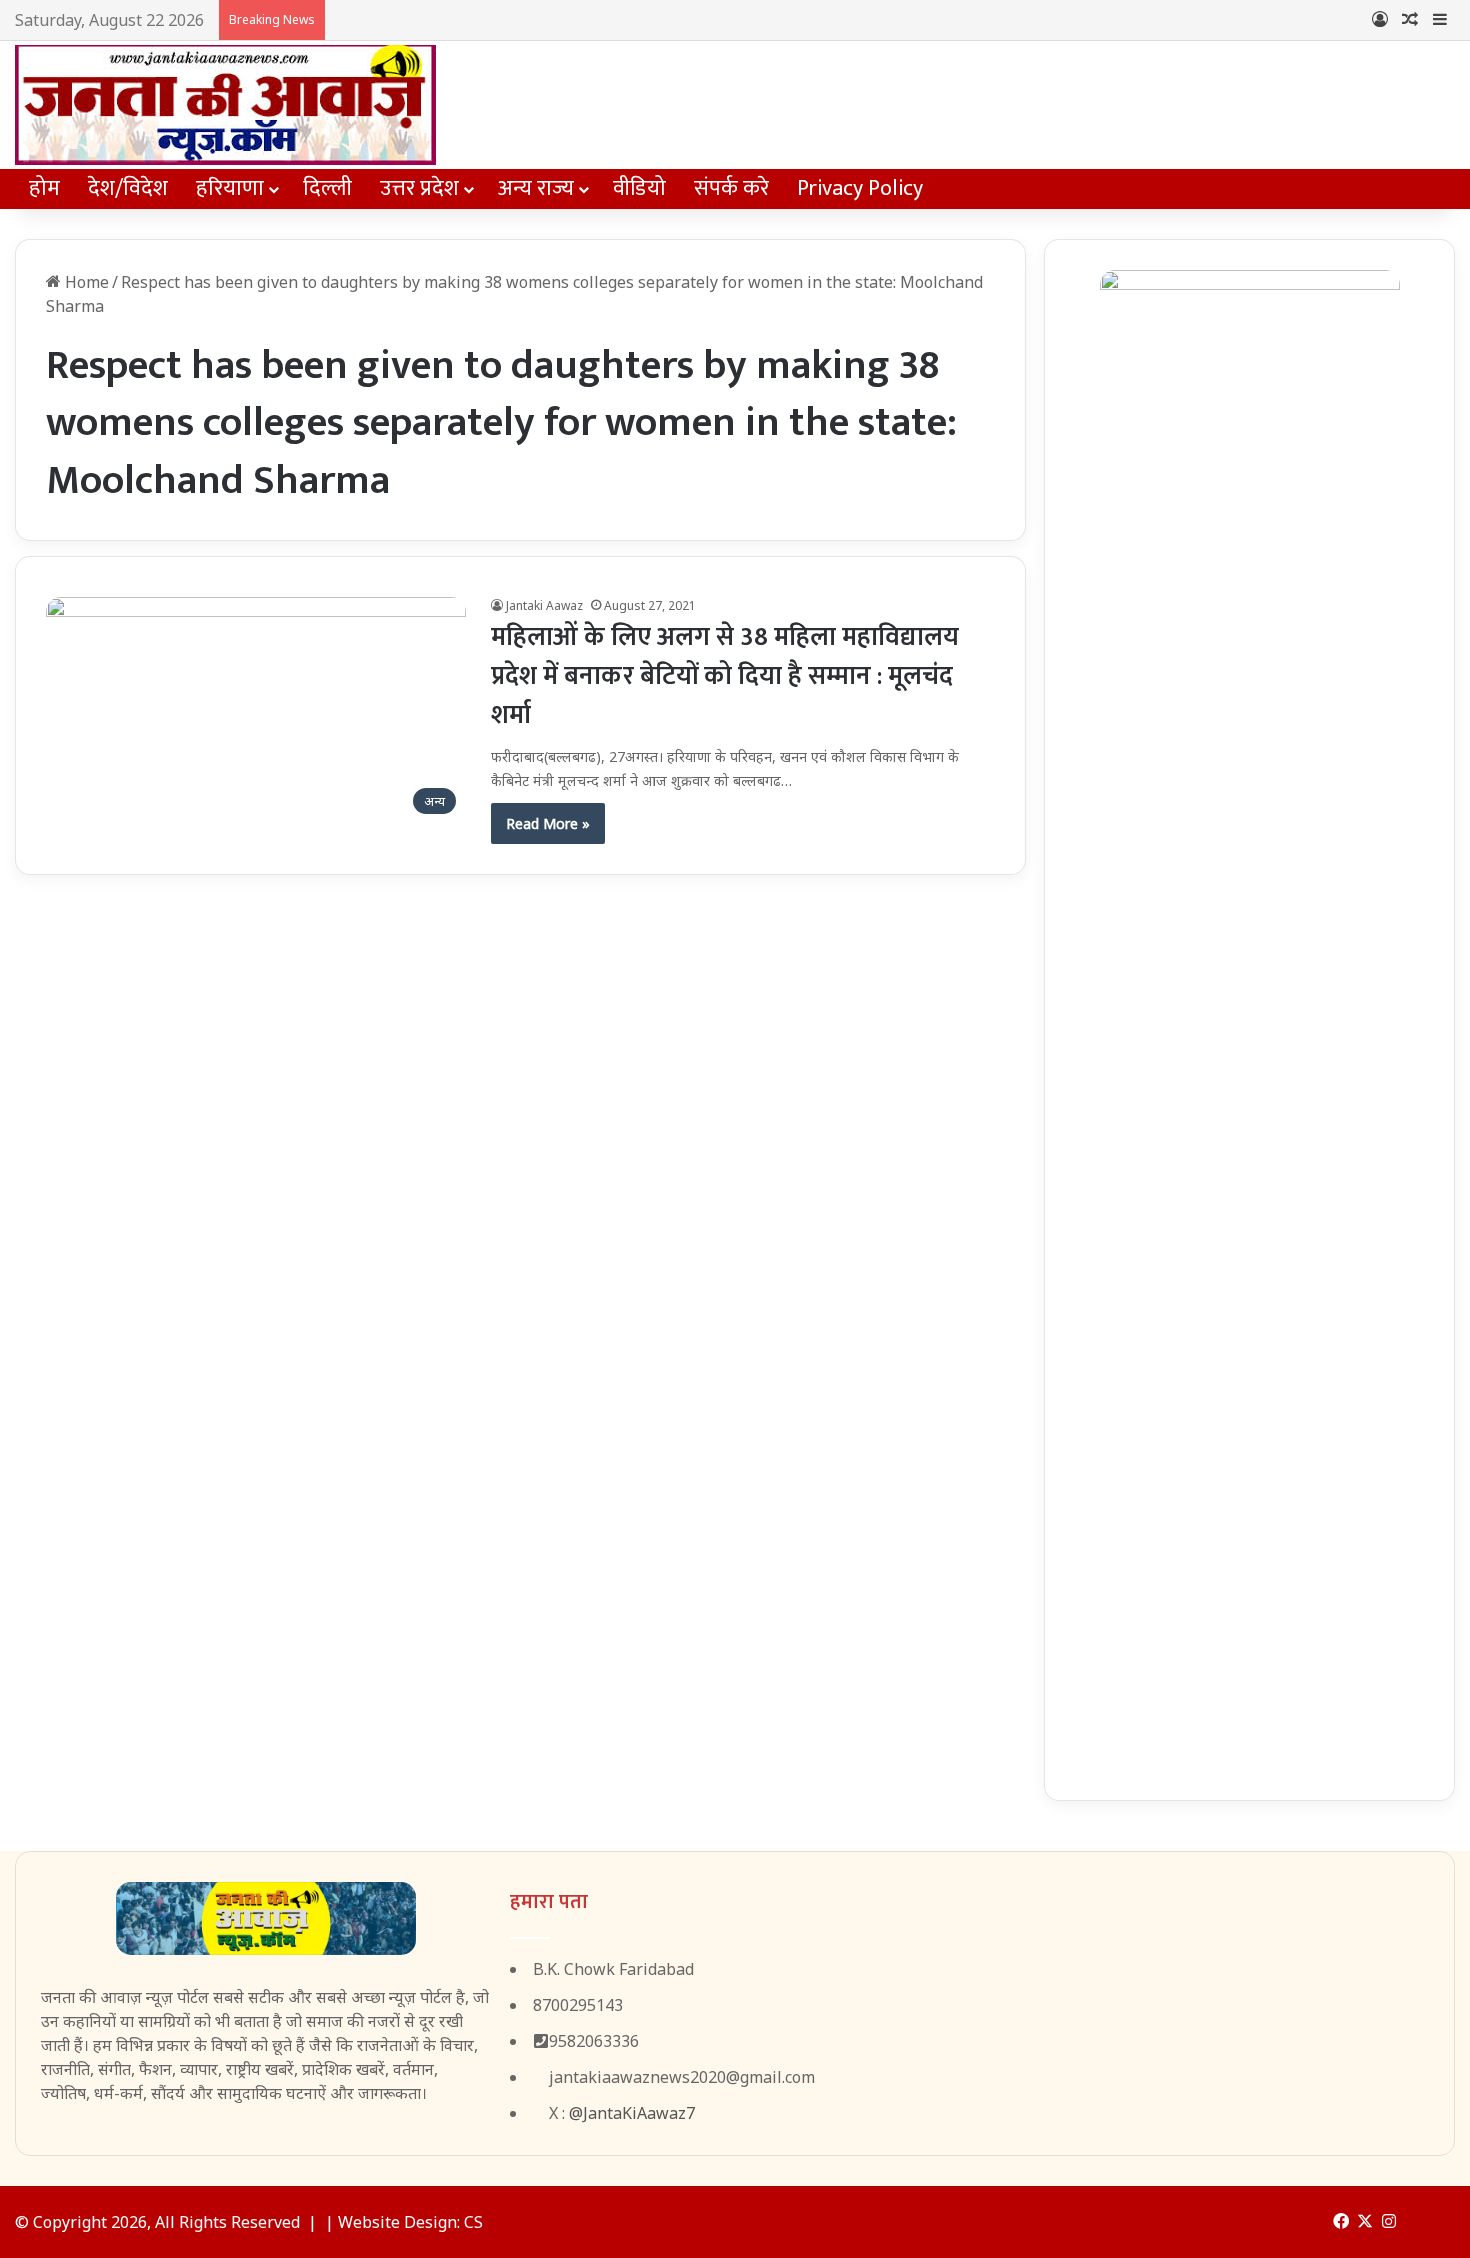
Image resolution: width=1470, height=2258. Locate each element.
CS (473, 2222)
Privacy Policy (860, 188)
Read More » (548, 823)
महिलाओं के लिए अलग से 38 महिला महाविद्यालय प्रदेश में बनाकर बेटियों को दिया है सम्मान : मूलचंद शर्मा (725, 676)
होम (44, 188)
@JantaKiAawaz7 (632, 2113)
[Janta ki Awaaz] (225, 105)
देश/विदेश (128, 188)
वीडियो (639, 188)
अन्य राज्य (536, 188)
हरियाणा (230, 188)
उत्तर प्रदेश (419, 188)
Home (85, 282)
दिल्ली (327, 188)
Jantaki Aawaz (544, 605)
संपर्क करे (731, 188)
